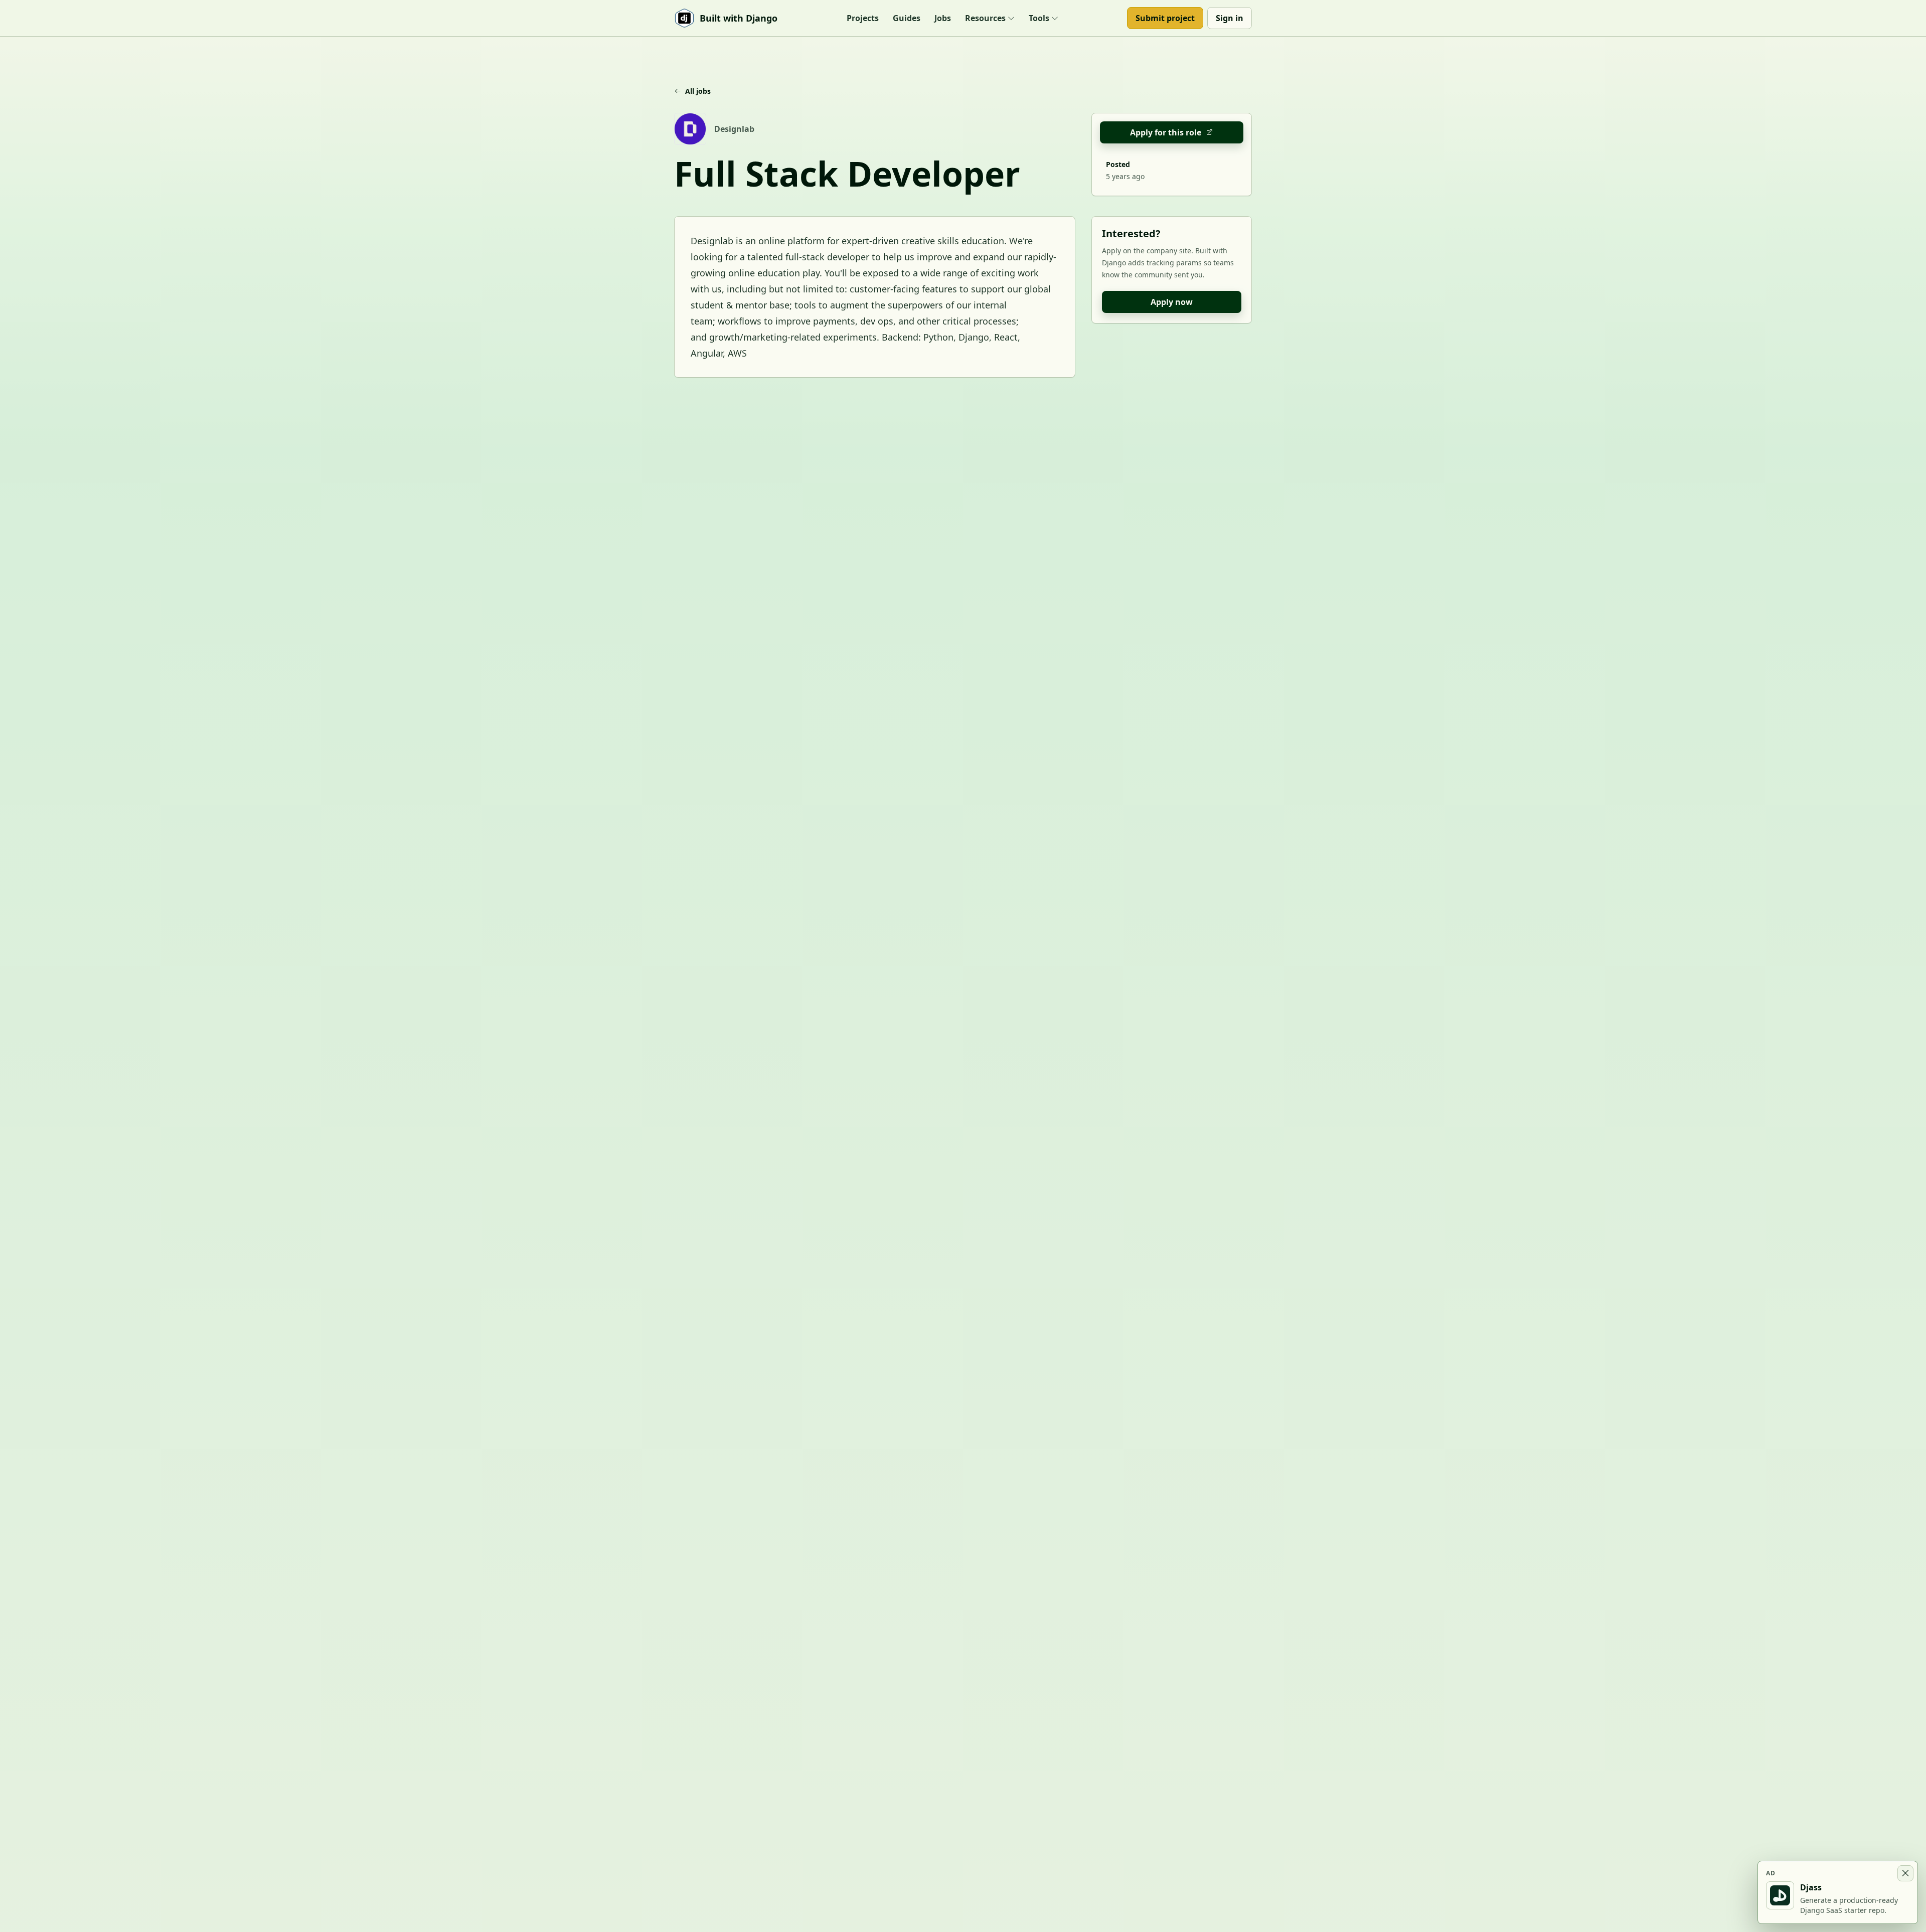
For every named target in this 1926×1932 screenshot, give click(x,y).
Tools (1039, 18)
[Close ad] (1905, 1873)
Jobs (943, 18)
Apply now (1172, 302)
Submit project (1165, 18)
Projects (863, 18)
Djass (1811, 1887)
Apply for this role (1166, 132)
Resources (985, 18)
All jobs (698, 91)
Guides (907, 18)
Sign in (1230, 18)
